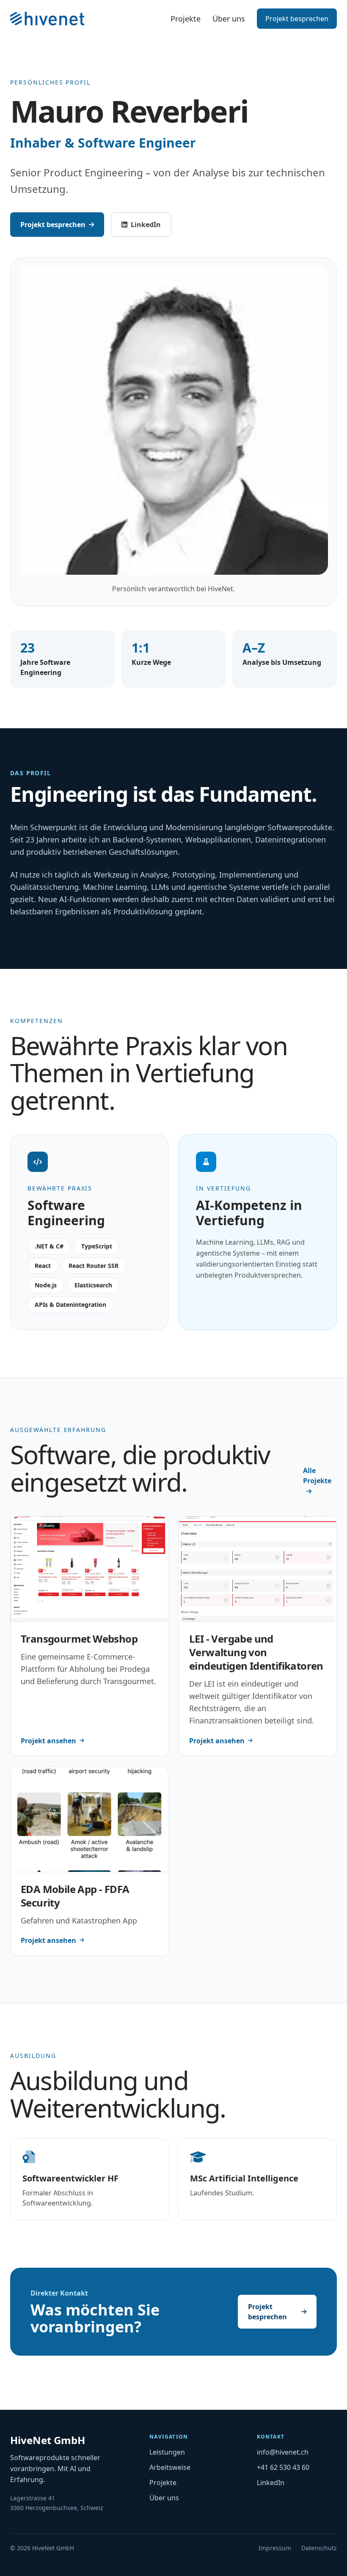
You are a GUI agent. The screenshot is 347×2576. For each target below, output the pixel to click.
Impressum (275, 2548)
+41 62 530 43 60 (283, 2467)
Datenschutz (319, 2548)
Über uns (229, 19)
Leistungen (167, 2452)
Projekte (186, 19)
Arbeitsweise (170, 2467)
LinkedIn (151, 227)
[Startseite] (47, 19)
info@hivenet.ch (283, 2452)
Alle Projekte (317, 1476)
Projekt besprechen (297, 19)
